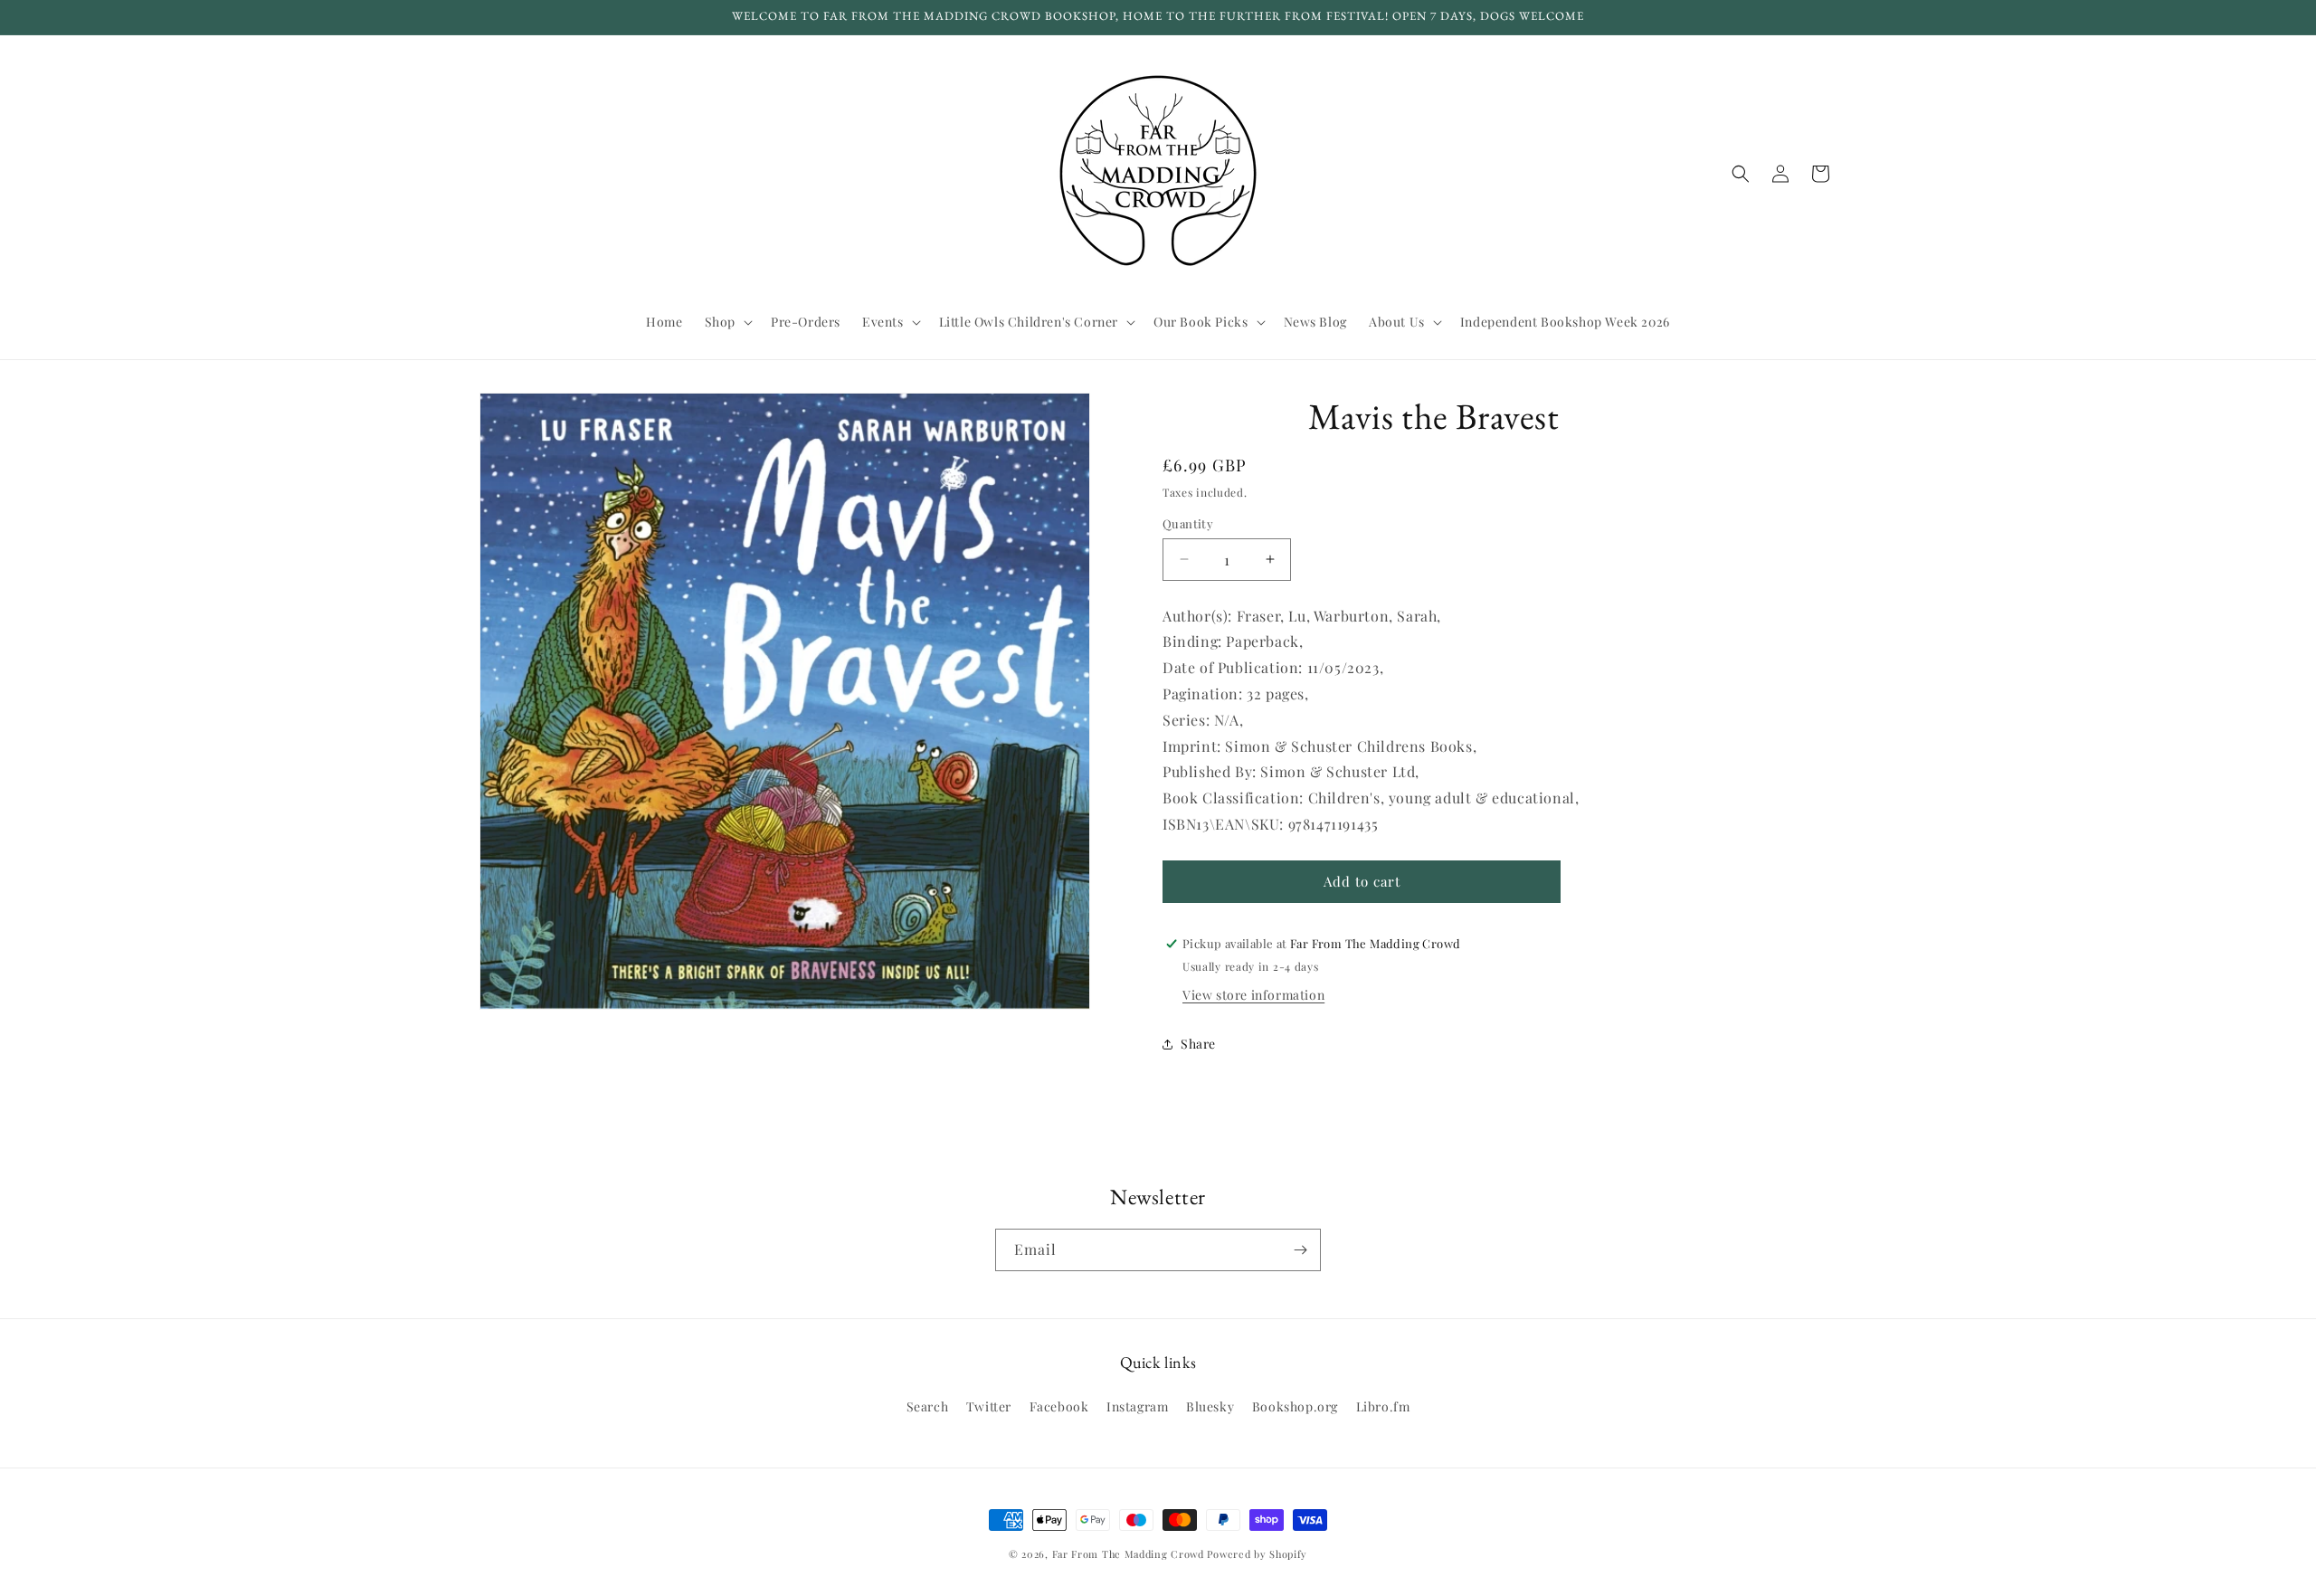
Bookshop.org (1295, 1406)
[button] (727, 322)
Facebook (1059, 1406)
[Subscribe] (1300, 1250)
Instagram (1137, 1406)
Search (928, 1406)
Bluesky (1210, 1406)
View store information (1253, 995)
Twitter (989, 1406)
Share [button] (1198, 1044)
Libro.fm (1383, 1406)
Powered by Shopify (1257, 1554)
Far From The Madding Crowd (1128, 1554)
